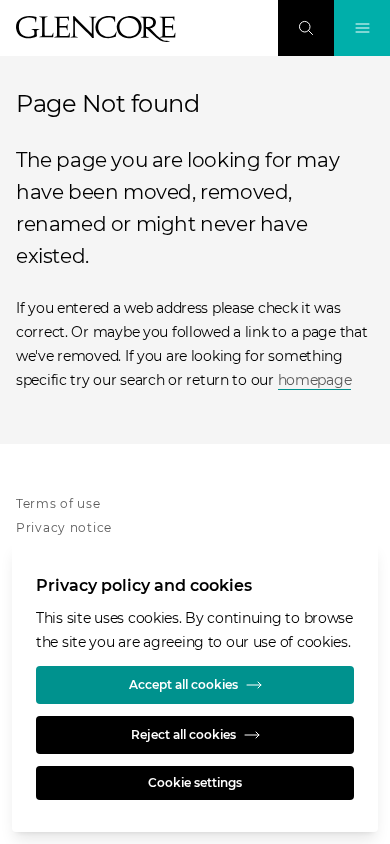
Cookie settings (195, 782)
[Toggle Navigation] (362, 28)
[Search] (306, 28)
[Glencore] (96, 29)
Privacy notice (64, 527)
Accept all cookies (183, 684)
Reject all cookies (183, 734)
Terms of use (58, 503)
